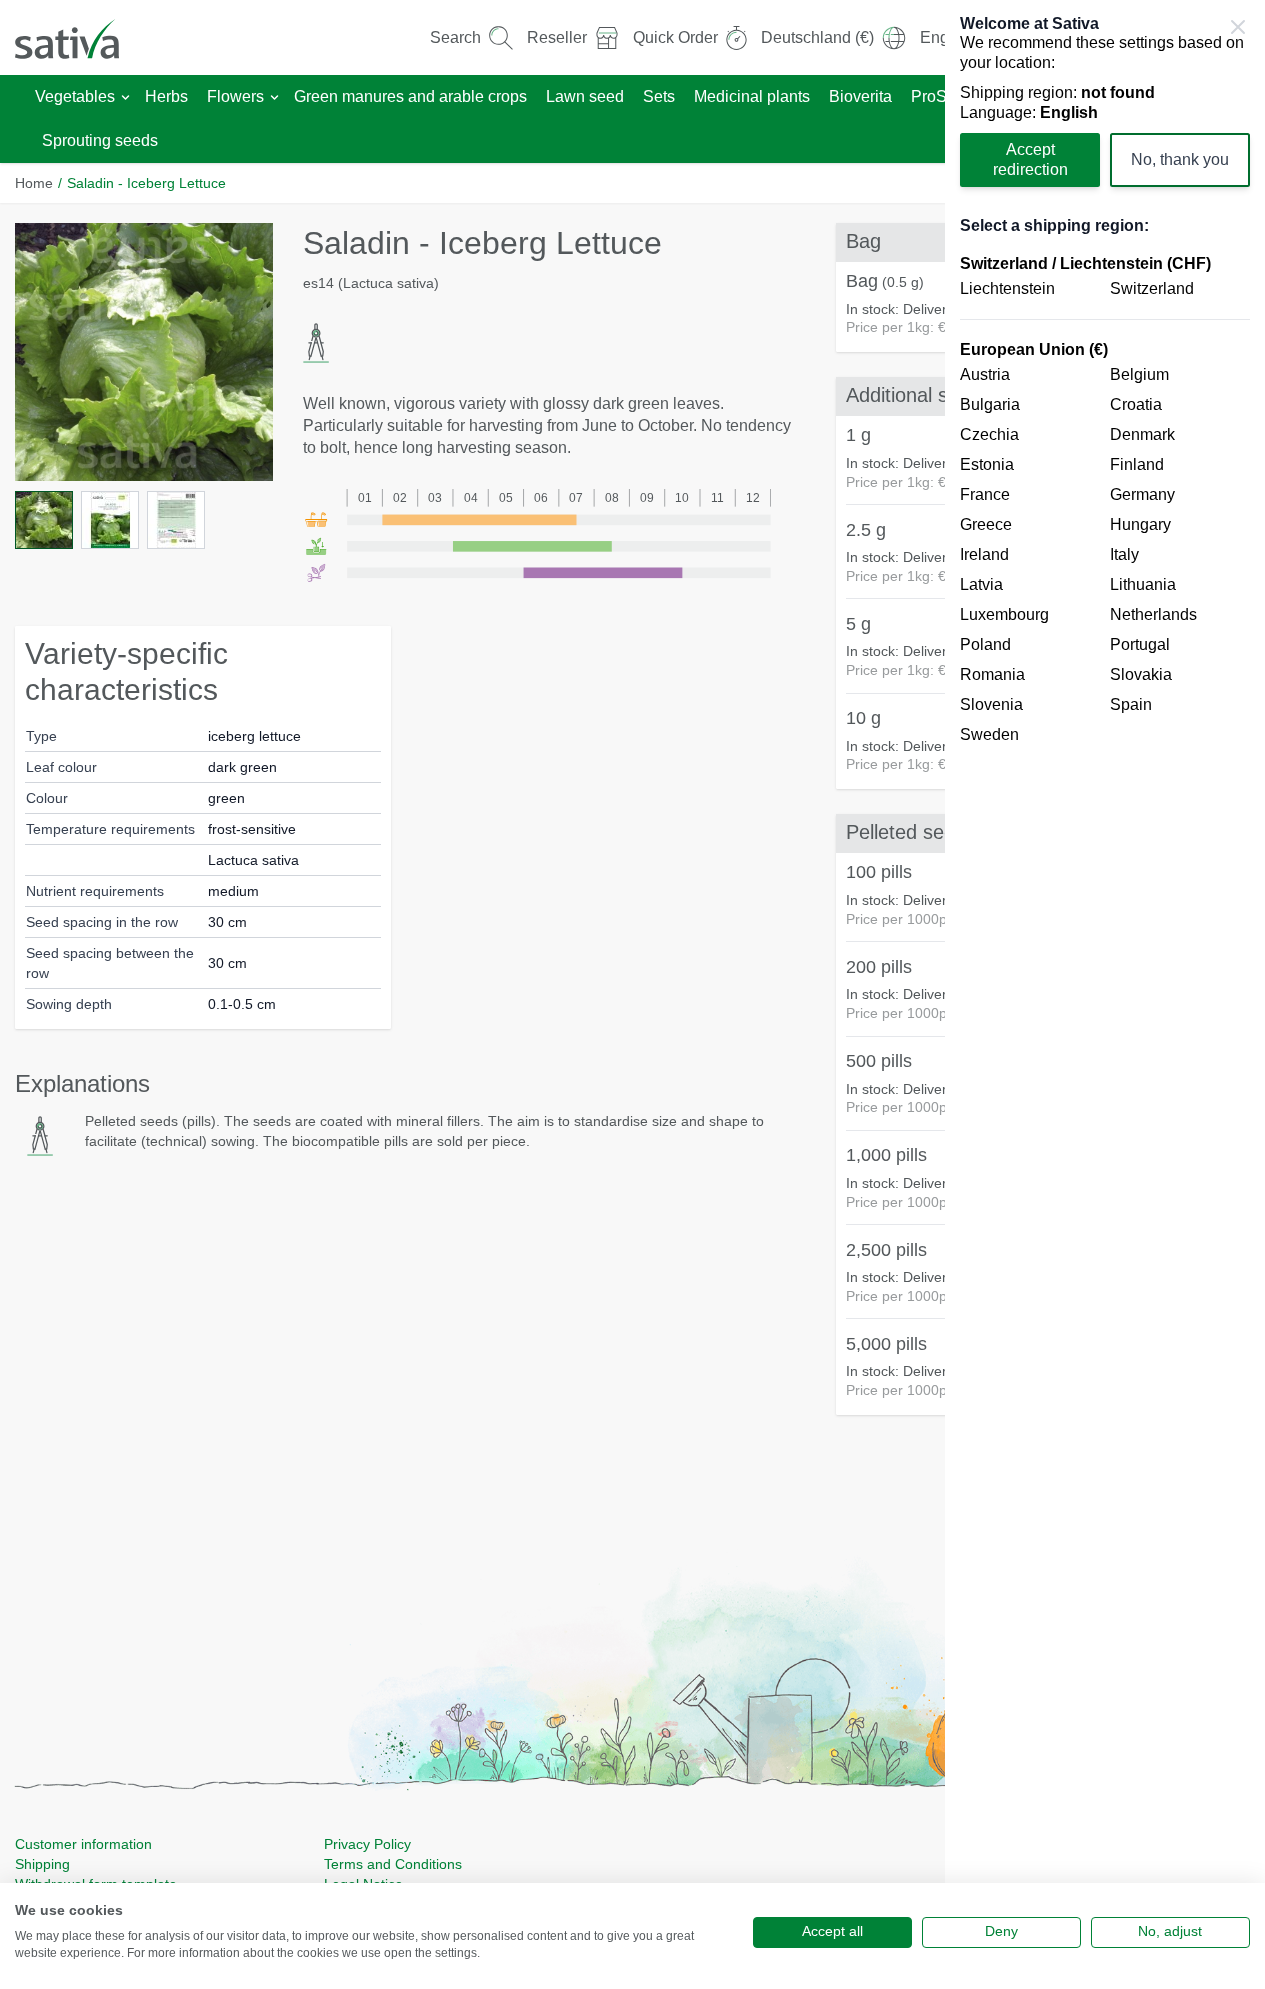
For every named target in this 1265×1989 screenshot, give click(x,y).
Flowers (235, 96)
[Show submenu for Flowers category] (274, 97)
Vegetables (75, 96)
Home (34, 183)
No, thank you (1180, 159)
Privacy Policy (367, 1844)
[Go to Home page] (80, 37)
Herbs (166, 96)
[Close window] (1238, 27)
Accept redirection (1030, 159)
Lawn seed (585, 96)
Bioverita (860, 96)
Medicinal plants (752, 96)
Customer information (83, 1844)
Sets (659, 96)
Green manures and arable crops (410, 96)
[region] (1105, 994)
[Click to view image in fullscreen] (144, 352)
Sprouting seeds (100, 140)
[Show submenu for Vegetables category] (125, 97)
